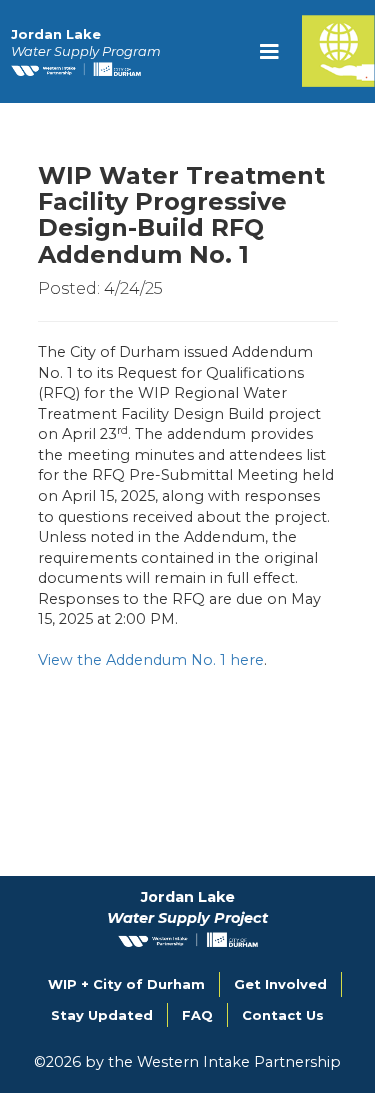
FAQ (197, 1015)
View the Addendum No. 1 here (151, 660)
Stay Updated (102, 1015)
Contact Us (283, 1015)
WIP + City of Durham (126, 984)
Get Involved (280, 984)
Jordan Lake (86, 42)
